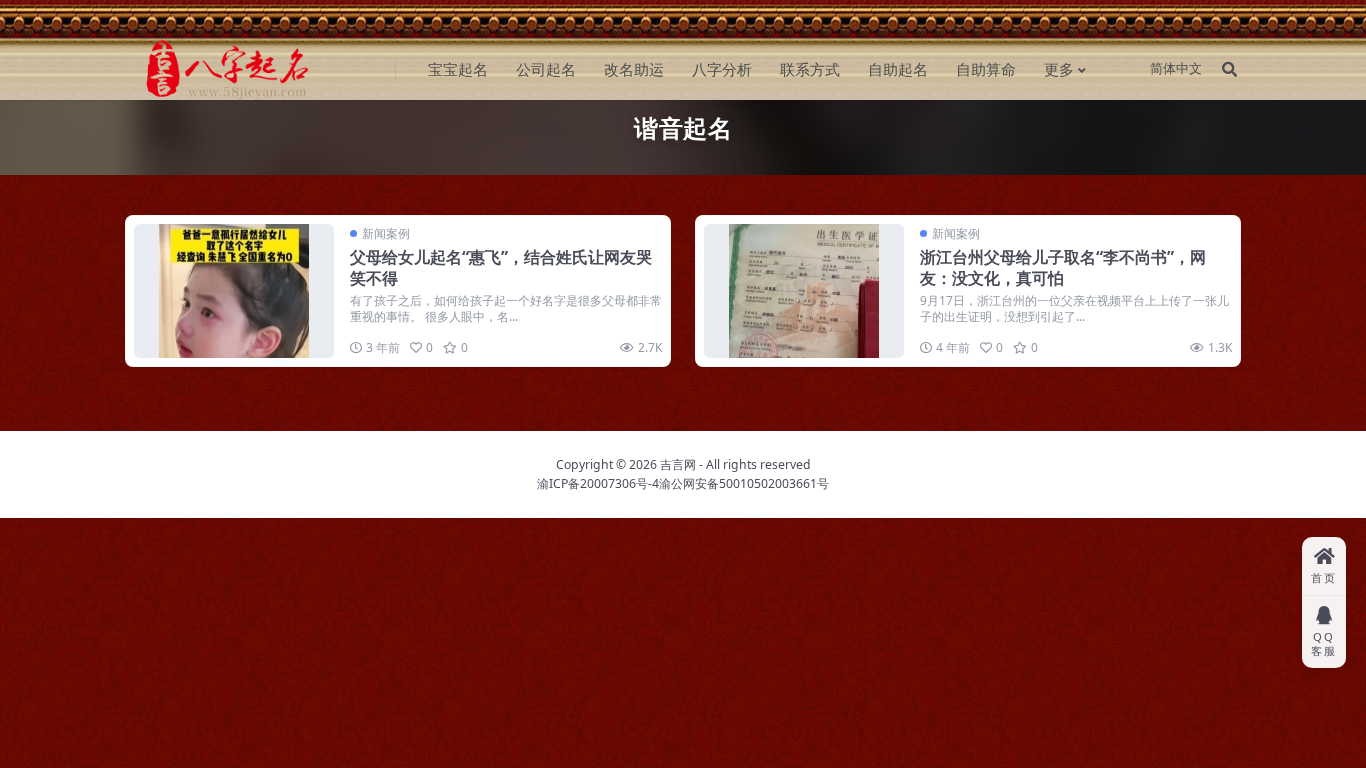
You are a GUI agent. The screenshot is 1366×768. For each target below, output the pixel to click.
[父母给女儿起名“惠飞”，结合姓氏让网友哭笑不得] (234, 290)
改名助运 (634, 69)
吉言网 (678, 464)
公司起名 (546, 69)
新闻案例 (386, 233)
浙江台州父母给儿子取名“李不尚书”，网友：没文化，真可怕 (1063, 267)
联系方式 (810, 69)
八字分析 (722, 69)
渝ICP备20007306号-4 (598, 483)
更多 (1059, 69)
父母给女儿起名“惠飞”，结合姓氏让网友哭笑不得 (501, 267)
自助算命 (986, 69)
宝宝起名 (458, 69)
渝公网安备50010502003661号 (744, 483)
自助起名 (898, 69)
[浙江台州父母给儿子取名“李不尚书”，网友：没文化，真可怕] (804, 290)
